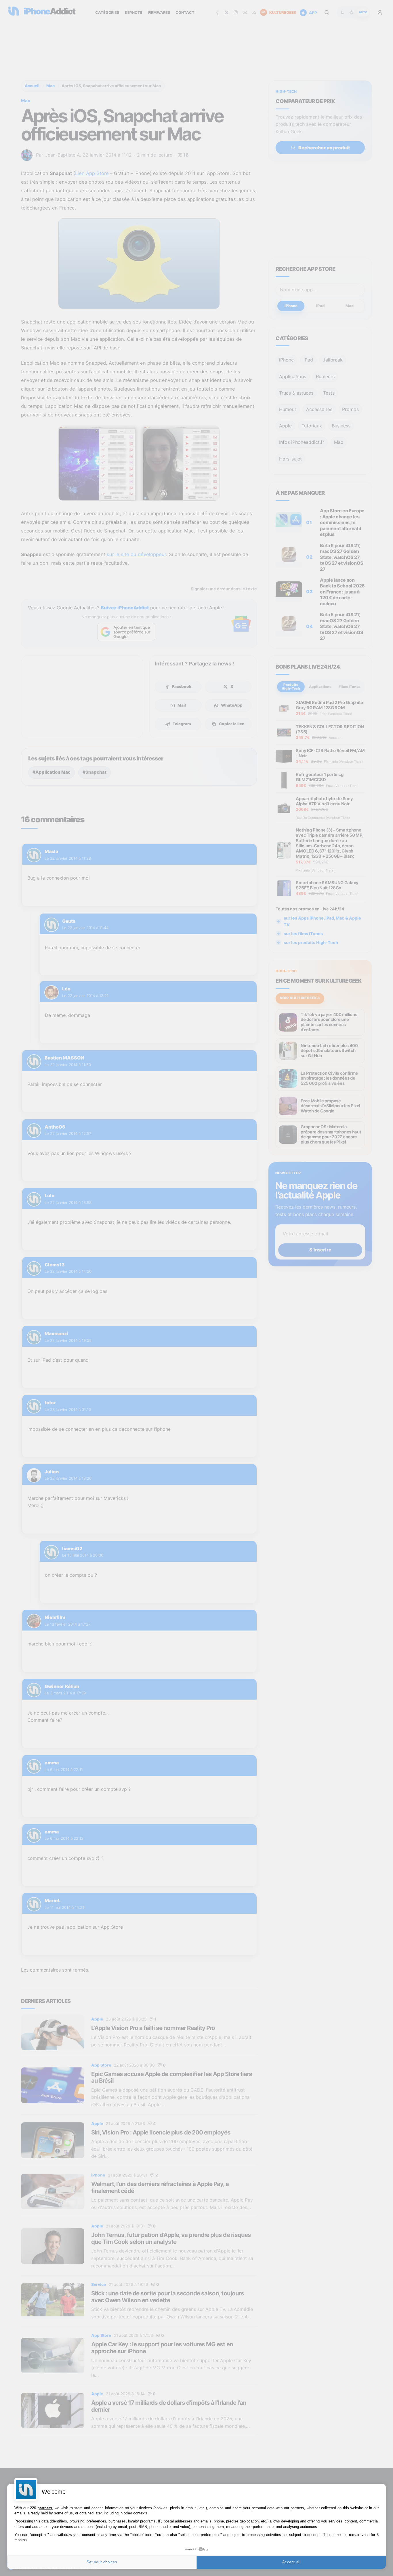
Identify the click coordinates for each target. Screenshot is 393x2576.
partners (45, 2508)
